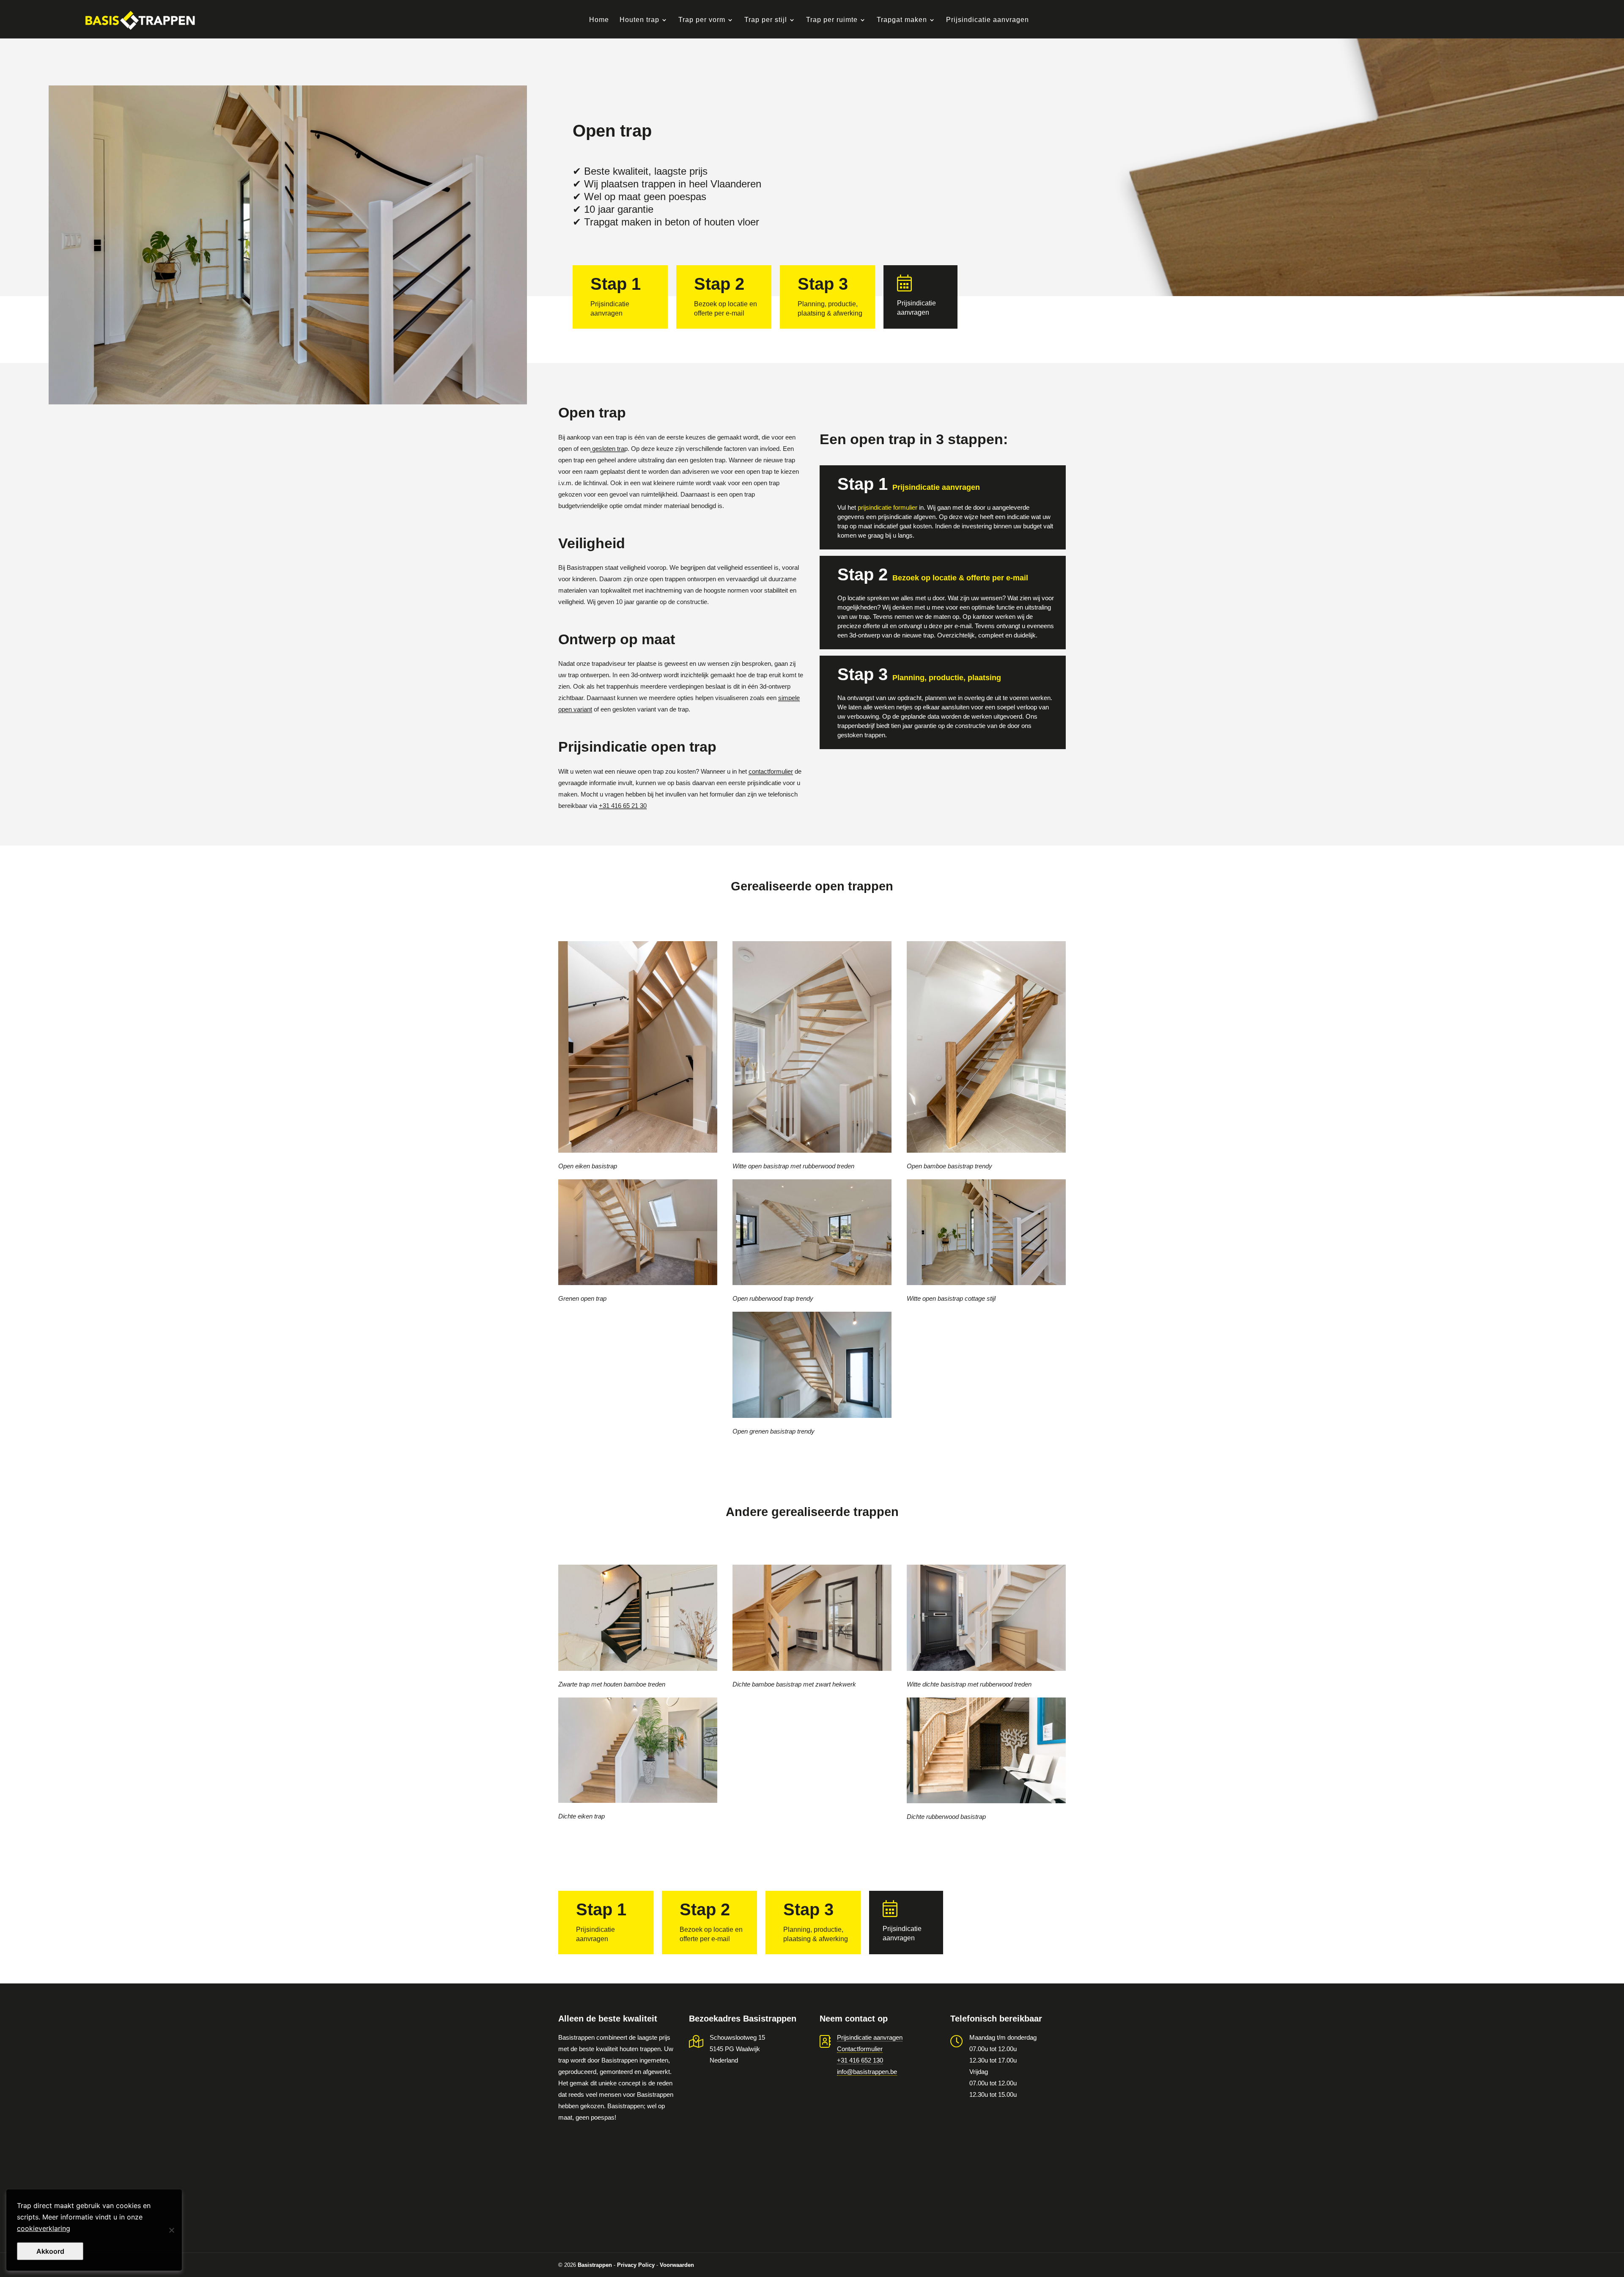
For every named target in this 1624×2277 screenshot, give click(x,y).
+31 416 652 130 (860, 2060)
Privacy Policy (636, 2265)
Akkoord (50, 2251)
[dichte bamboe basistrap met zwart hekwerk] (812, 1618)
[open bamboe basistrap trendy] (986, 1060)
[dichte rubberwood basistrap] (986, 1751)
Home (599, 20)
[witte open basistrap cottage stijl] (986, 1232)
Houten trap (639, 20)
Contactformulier (860, 2049)
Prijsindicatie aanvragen (988, 20)
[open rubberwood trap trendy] (812, 1232)
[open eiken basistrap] (638, 1055)
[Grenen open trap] (638, 1232)
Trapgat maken (902, 20)
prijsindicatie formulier (887, 507)
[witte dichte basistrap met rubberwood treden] (986, 1618)
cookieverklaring (44, 2228)
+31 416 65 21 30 (623, 806)
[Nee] (171, 2230)
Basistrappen (595, 2265)
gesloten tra (607, 449)
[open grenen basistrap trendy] (812, 1365)
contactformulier (771, 771)
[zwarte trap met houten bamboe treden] (638, 1618)
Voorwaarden (677, 2265)
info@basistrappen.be (867, 2072)
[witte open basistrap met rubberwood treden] (812, 1060)
